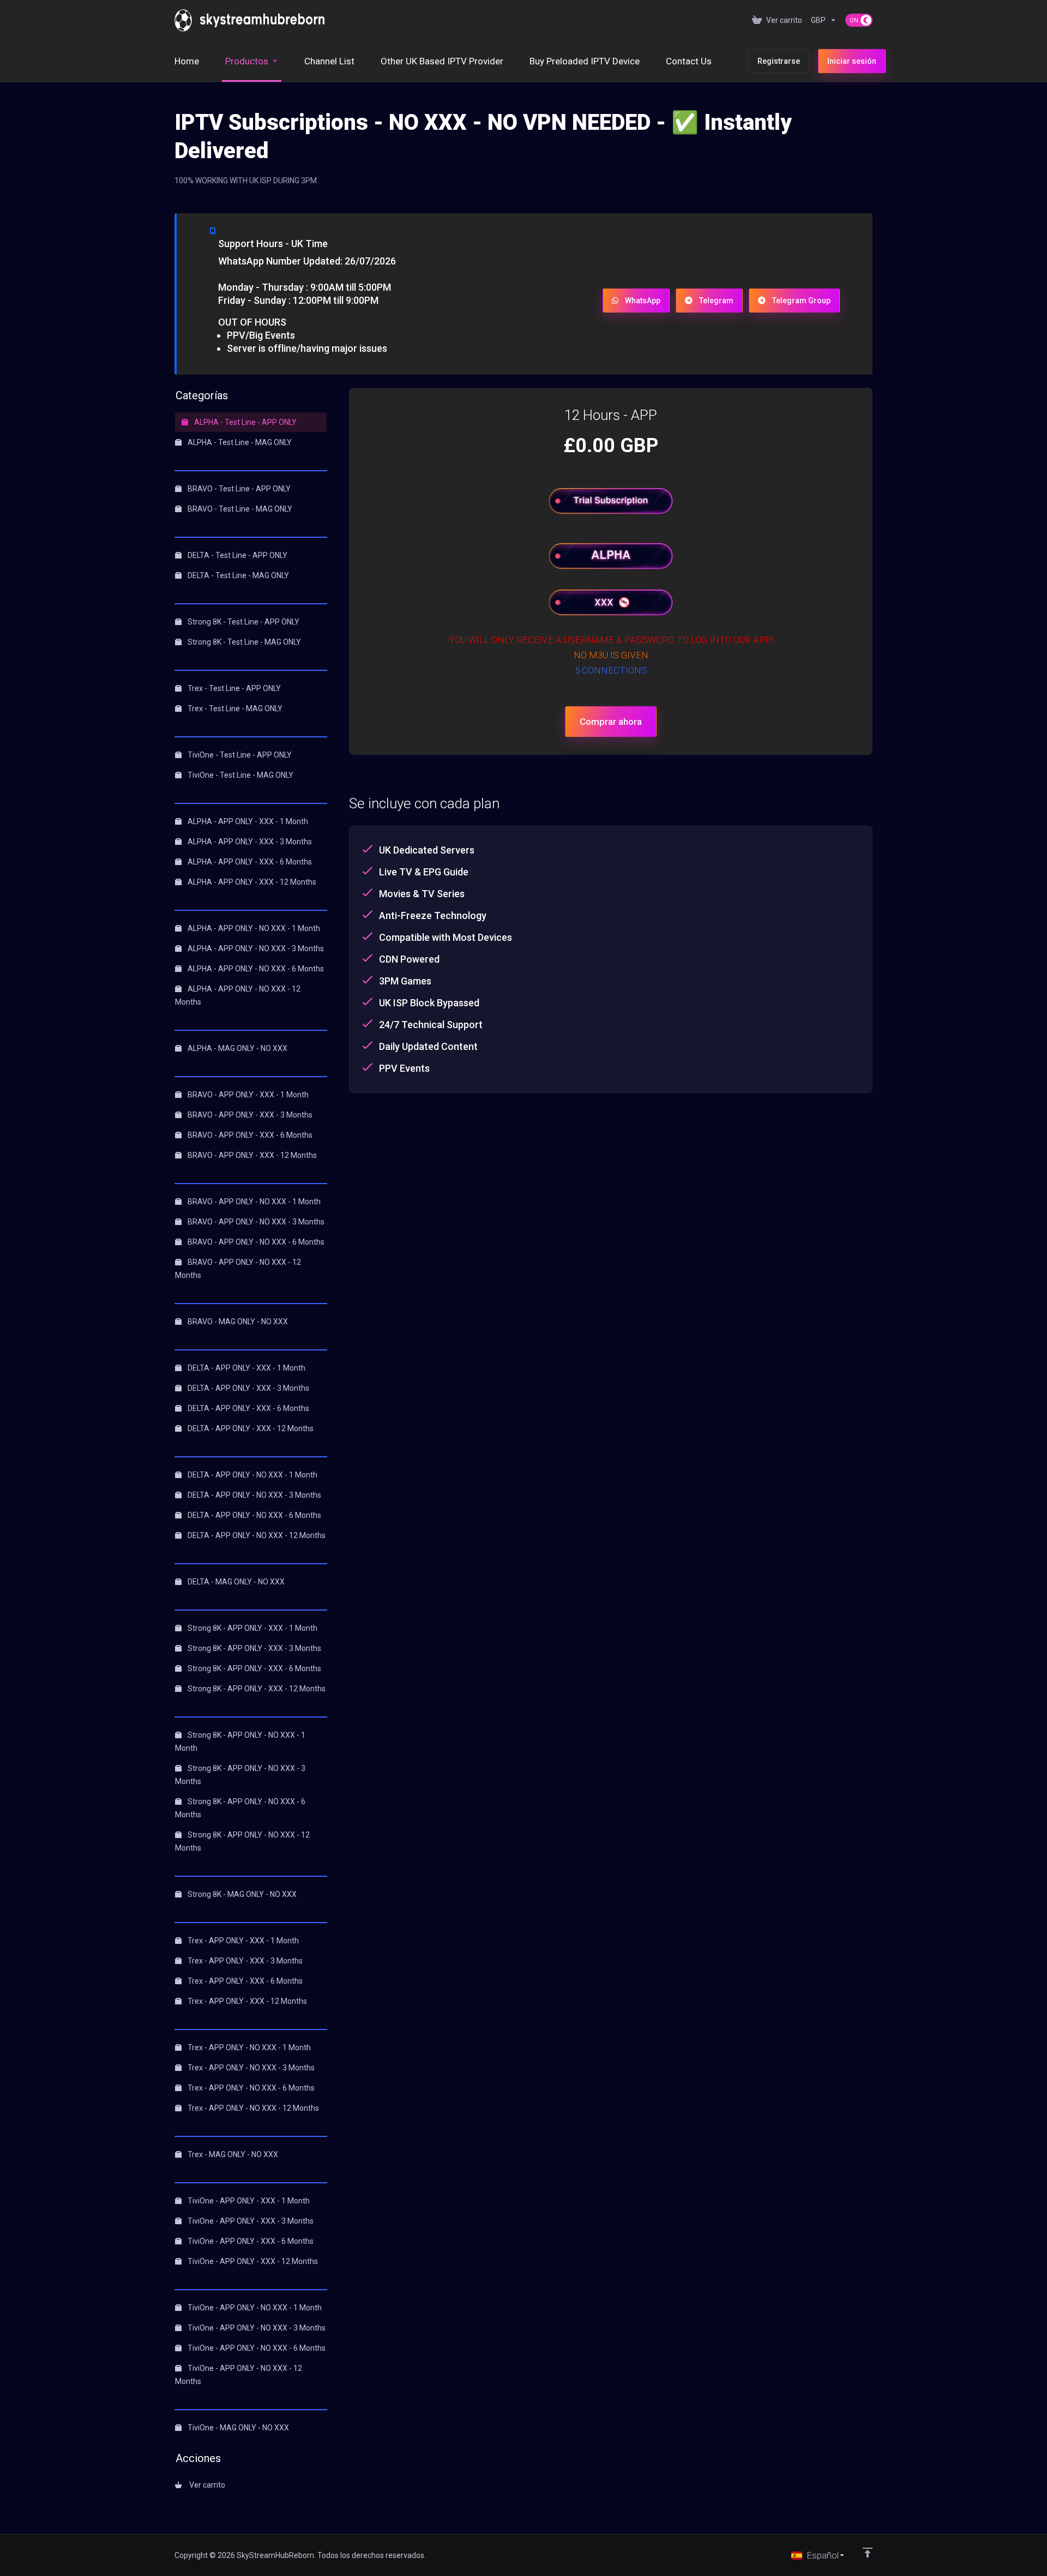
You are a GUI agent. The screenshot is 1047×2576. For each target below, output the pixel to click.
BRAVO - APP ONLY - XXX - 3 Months (249, 1115)
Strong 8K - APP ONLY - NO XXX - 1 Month (240, 1742)
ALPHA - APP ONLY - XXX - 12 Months (251, 882)
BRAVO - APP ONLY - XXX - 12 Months (251, 1155)
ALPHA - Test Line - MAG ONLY (239, 442)
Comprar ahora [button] (611, 722)
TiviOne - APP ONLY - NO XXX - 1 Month (254, 2308)
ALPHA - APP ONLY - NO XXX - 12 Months (238, 995)
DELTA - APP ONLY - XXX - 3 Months (248, 1388)
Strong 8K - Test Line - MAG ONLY (243, 642)
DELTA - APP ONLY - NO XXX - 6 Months (254, 1515)
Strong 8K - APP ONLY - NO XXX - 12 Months (242, 1841)
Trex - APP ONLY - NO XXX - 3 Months (250, 2068)
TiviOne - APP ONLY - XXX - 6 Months (250, 2241)
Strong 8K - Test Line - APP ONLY (243, 622)
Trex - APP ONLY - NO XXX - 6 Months (250, 2088)
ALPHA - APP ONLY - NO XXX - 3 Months (255, 948)
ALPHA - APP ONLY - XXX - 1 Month (247, 821)
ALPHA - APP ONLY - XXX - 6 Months (249, 862)
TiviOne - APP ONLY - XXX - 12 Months (252, 2261)
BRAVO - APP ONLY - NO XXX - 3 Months (255, 1222)
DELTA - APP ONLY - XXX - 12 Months (250, 1428)
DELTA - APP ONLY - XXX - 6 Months (248, 1408)
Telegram (716, 301)
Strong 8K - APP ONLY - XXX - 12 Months (256, 1689)
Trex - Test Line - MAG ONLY (234, 708)
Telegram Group (801, 301)
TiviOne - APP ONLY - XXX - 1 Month (248, 2201)
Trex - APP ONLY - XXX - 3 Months (244, 1961)
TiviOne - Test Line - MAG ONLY (240, 775)
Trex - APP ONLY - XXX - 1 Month (242, 1941)
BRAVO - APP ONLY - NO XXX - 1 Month (253, 1202)
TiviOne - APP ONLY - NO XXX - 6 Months (256, 2348)
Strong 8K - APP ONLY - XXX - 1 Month (252, 1628)
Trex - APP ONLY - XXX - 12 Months (246, 2001)
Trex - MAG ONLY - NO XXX (232, 2154)
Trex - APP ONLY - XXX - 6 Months (244, 1981)
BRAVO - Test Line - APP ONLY (238, 489)
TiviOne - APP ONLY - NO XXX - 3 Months (256, 2328)
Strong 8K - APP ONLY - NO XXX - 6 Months (240, 1808)
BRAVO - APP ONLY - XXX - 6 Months (249, 1135)
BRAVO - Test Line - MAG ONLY (239, 509)
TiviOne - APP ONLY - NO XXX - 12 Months (239, 2375)
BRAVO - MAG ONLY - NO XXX (237, 1322)
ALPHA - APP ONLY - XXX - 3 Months (249, 842)
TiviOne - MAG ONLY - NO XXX (237, 2428)
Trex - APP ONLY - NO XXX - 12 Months (252, 2108)
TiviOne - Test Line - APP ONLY (239, 755)
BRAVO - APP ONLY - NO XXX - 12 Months (238, 1269)
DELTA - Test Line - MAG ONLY (237, 575)
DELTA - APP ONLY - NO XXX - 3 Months (254, 1495)
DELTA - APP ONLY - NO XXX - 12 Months (256, 1535)
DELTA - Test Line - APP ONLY (237, 555)
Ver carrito (206, 2485)
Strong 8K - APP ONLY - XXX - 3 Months (254, 1648)
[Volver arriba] (868, 2553)
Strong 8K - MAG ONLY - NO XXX (241, 1894)
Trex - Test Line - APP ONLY (233, 688)
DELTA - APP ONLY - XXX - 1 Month (246, 1368)
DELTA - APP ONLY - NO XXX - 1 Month (252, 1475)
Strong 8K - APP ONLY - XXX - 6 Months (254, 1668)
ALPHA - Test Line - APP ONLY (245, 422)
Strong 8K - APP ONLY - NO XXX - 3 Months (240, 1775)
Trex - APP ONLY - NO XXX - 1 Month (248, 2047)
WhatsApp (643, 301)
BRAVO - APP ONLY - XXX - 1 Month (247, 1095)
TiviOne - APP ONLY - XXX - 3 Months (250, 2221)
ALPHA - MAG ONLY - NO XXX (237, 1048)
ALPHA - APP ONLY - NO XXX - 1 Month (253, 928)
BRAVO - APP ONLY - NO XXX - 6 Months (255, 1242)
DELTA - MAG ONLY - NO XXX (235, 1582)
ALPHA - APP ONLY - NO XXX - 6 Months (255, 969)
